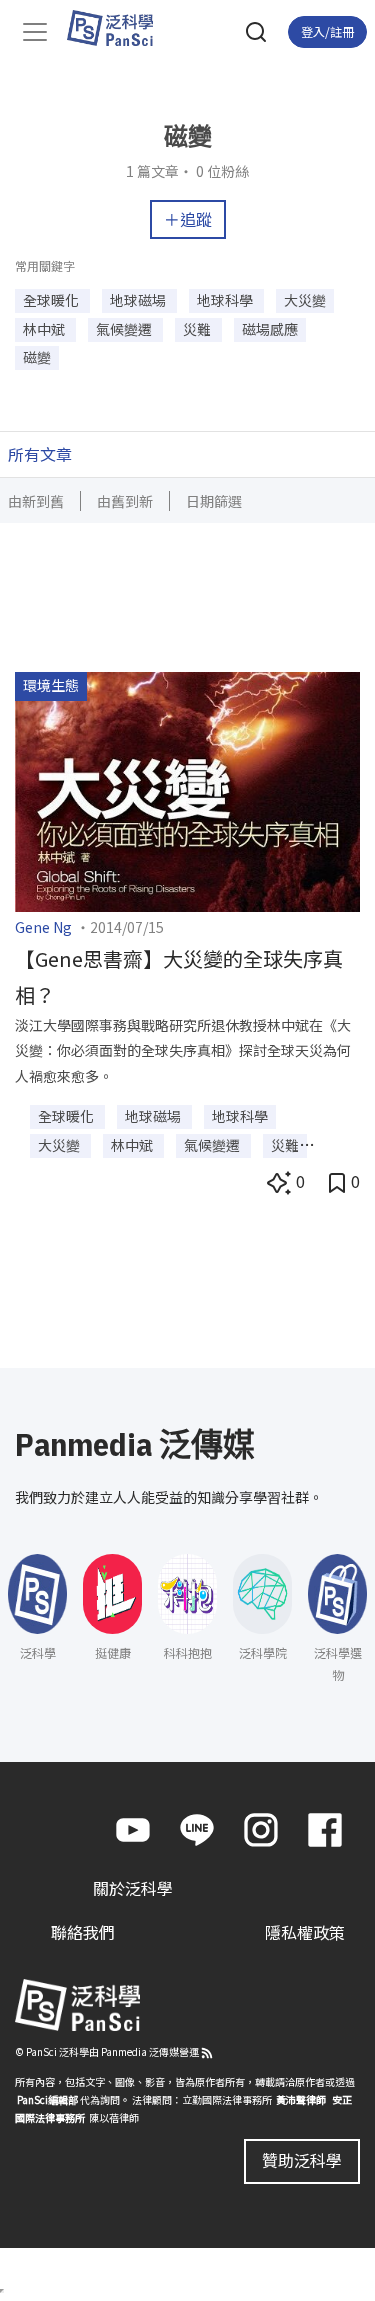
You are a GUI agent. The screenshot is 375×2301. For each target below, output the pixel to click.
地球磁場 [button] (139, 300)
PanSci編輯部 (47, 2099)
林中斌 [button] (45, 329)
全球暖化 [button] (52, 300)
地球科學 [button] (226, 300)
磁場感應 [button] (270, 329)
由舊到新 (125, 501)
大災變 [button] (305, 300)
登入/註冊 (327, 31)
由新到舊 (36, 501)
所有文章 (40, 454)
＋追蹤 (188, 219)
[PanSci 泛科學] (119, 28)
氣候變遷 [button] (125, 329)
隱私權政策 (305, 1932)
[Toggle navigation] (35, 32)
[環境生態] (187, 790)
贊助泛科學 (302, 2160)
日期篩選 (214, 501)
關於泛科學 (133, 1888)
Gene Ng (43, 927)
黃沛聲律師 (301, 2099)
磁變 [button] (37, 357)
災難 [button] (198, 329)
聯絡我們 (83, 1932)
